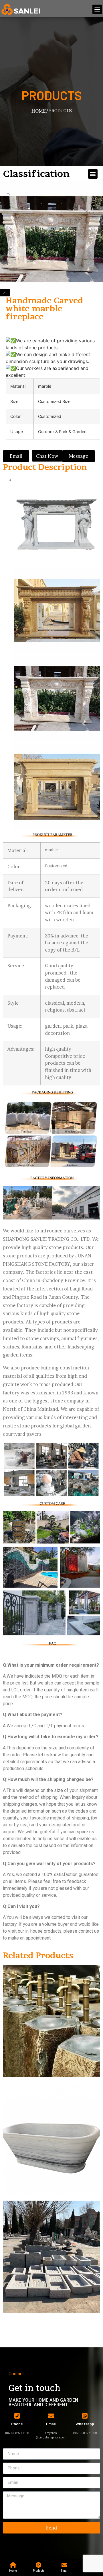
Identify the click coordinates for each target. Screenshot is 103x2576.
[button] (97, 9)
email (51, 2424)
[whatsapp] (85, 2416)
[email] (51, 2416)
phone (17, 2424)
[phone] (17, 2416)
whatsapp (85, 2424)
